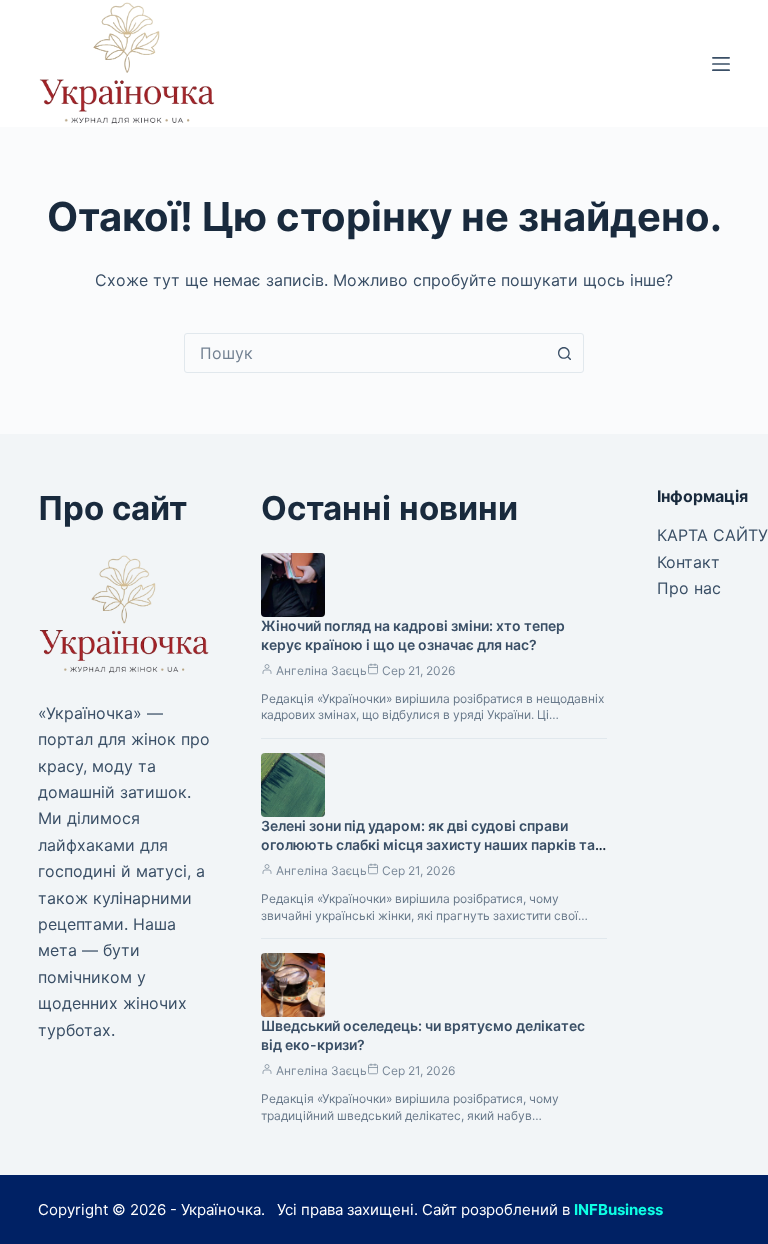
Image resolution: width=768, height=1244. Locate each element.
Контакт (688, 562)
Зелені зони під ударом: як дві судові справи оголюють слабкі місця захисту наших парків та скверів (428, 844)
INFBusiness (618, 1209)
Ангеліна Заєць (321, 670)
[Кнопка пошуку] (564, 353)
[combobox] (365, 353)
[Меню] (721, 64)
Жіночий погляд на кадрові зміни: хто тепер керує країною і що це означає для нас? (413, 635)
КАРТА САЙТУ (712, 535)
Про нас (689, 588)
